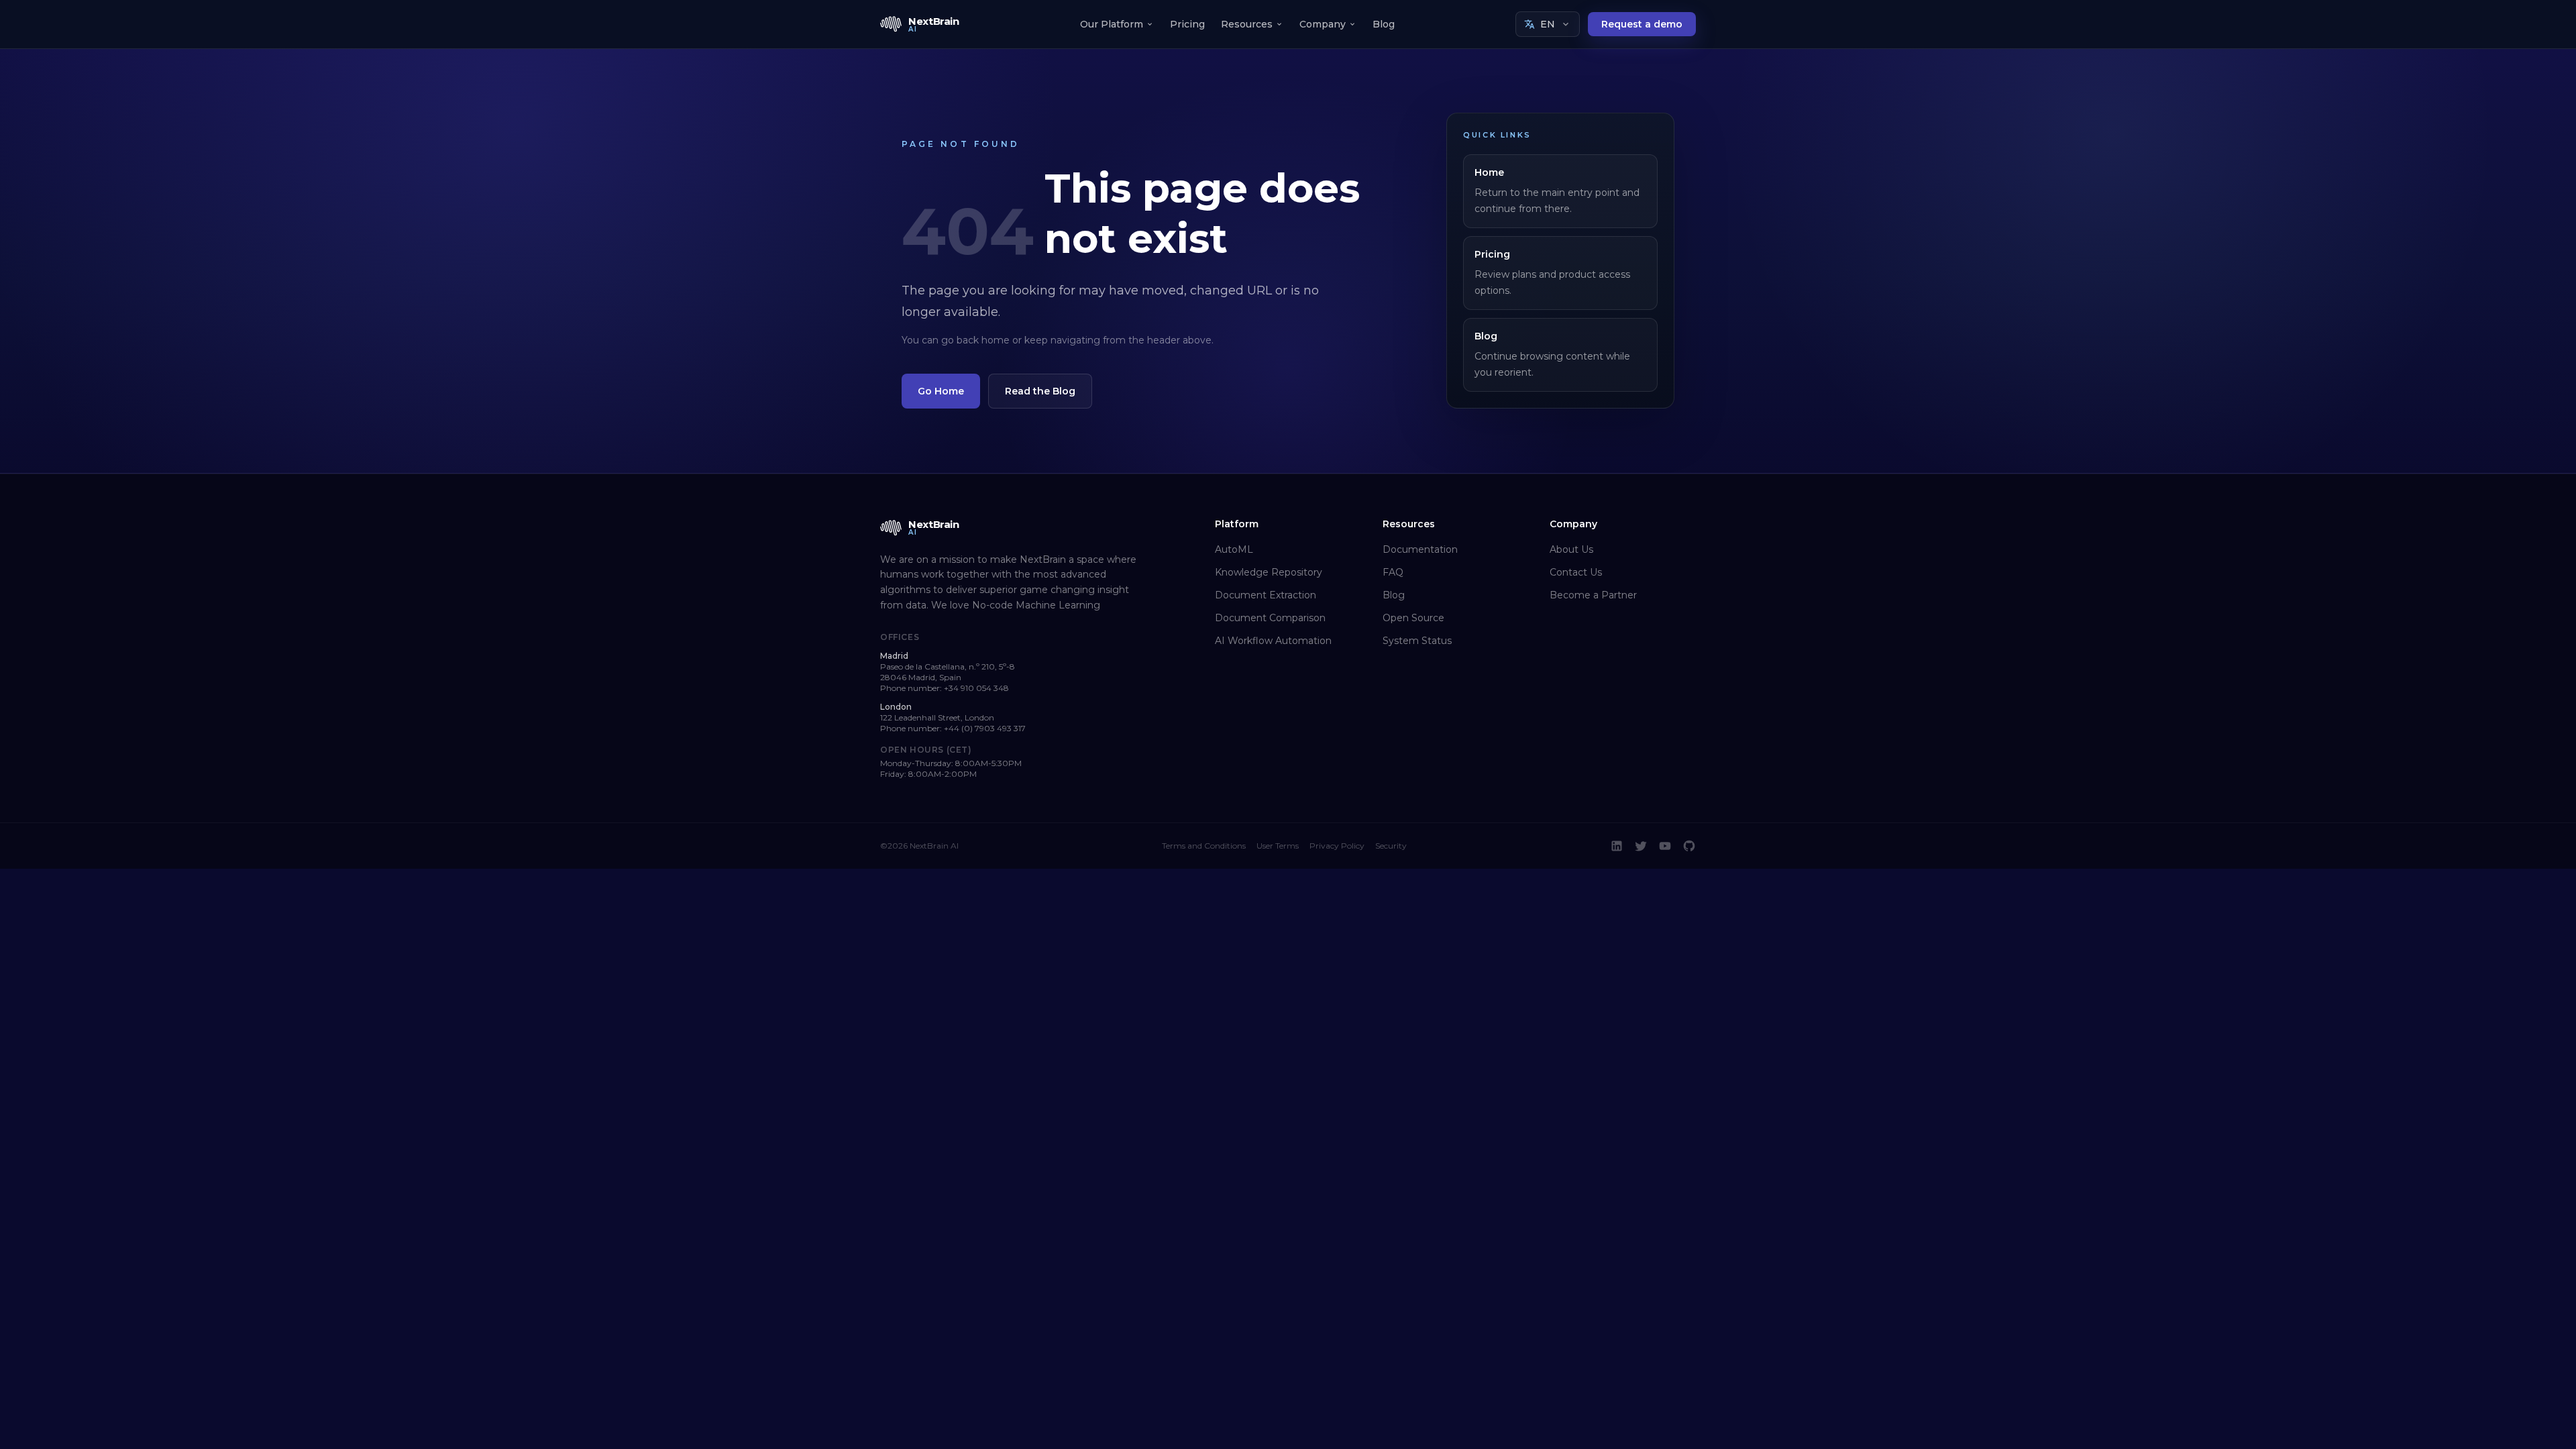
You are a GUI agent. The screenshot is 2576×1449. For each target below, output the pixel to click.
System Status (1417, 641)
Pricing (1187, 24)
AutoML (1234, 549)
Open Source (1413, 618)
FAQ (1393, 572)
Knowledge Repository (1269, 572)
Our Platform (1112, 24)
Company (1323, 24)
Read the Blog (1040, 391)
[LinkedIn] (1617, 846)
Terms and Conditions (1204, 846)
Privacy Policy (1337, 846)
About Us (1571, 549)
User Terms (1278, 846)
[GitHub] (1689, 846)
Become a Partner (1593, 595)
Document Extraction (1266, 595)
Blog (1384, 24)
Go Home (941, 391)
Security (1391, 846)
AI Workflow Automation (1273, 641)
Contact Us (1576, 572)
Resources (1247, 24)
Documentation (1420, 549)
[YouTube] (1665, 846)
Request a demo (1642, 24)
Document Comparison (1270, 618)
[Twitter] (1641, 846)
